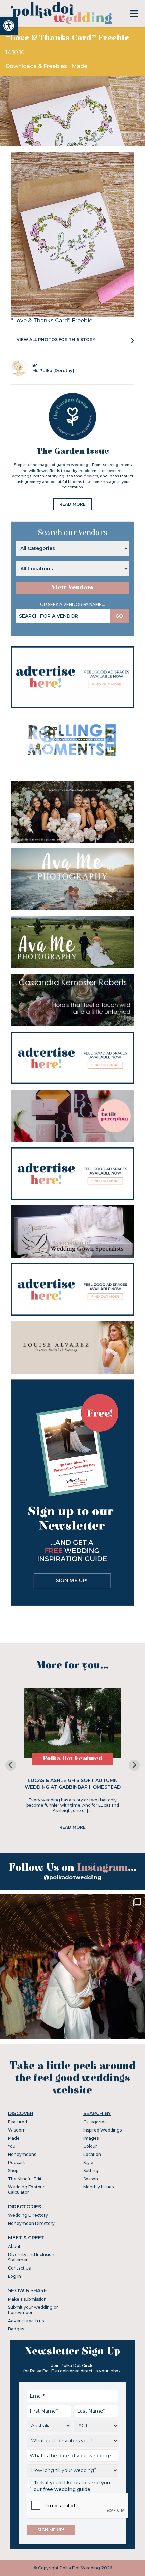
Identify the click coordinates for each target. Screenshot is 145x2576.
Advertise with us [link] (26, 2321)
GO (119, 616)
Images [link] (91, 2138)
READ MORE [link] (72, 504)
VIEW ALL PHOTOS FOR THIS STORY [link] (56, 339)
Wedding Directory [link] (28, 2215)
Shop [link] (13, 2171)
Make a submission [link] (27, 2299)
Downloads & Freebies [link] (37, 66)
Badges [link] (16, 2329)
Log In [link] (14, 2276)
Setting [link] (91, 2171)
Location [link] (92, 2154)
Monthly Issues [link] (98, 2187)
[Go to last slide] (11, 1765)
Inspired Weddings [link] (103, 2130)
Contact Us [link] (19, 2268)
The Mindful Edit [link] (25, 2179)
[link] (9, 26)
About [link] (14, 2246)
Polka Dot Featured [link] (73, 1759)
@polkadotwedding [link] (72, 1878)
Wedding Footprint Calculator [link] (28, 2190)
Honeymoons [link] (22, 2154)
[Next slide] (134, 1765)
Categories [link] (95, 2122)
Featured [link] (18, 2122)
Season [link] (91, 2179)
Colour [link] (90, 2146)
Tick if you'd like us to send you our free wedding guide (72, 2486)
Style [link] (88, 2162)
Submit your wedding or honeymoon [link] (33, 2310)
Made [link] (79, 66)
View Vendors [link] (72, 587)
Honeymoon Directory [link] (31, 2223)
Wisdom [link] (17, 2130)
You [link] (12, 2146)
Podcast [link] (17, 2162)
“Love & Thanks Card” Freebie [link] (52, 321)
